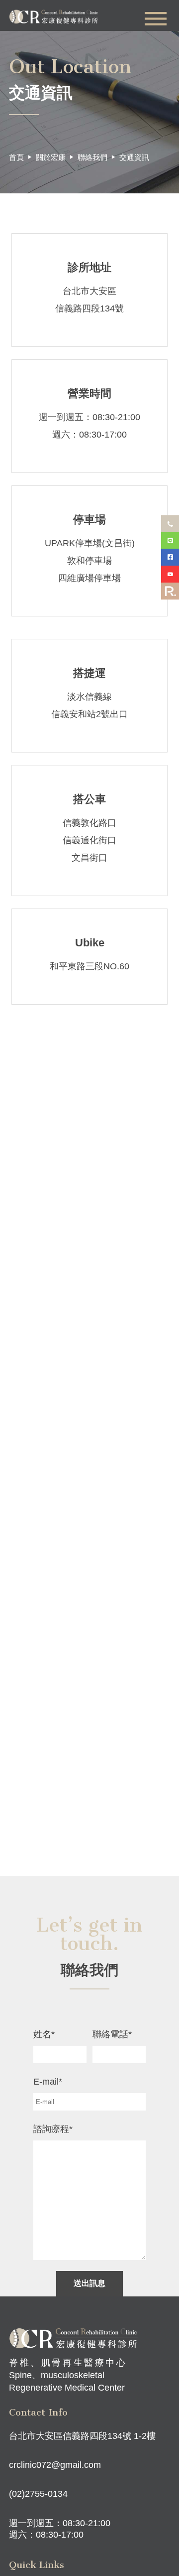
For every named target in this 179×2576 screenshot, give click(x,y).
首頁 (16, 157)
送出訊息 (89, 2283)
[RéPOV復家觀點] (170, 591)
